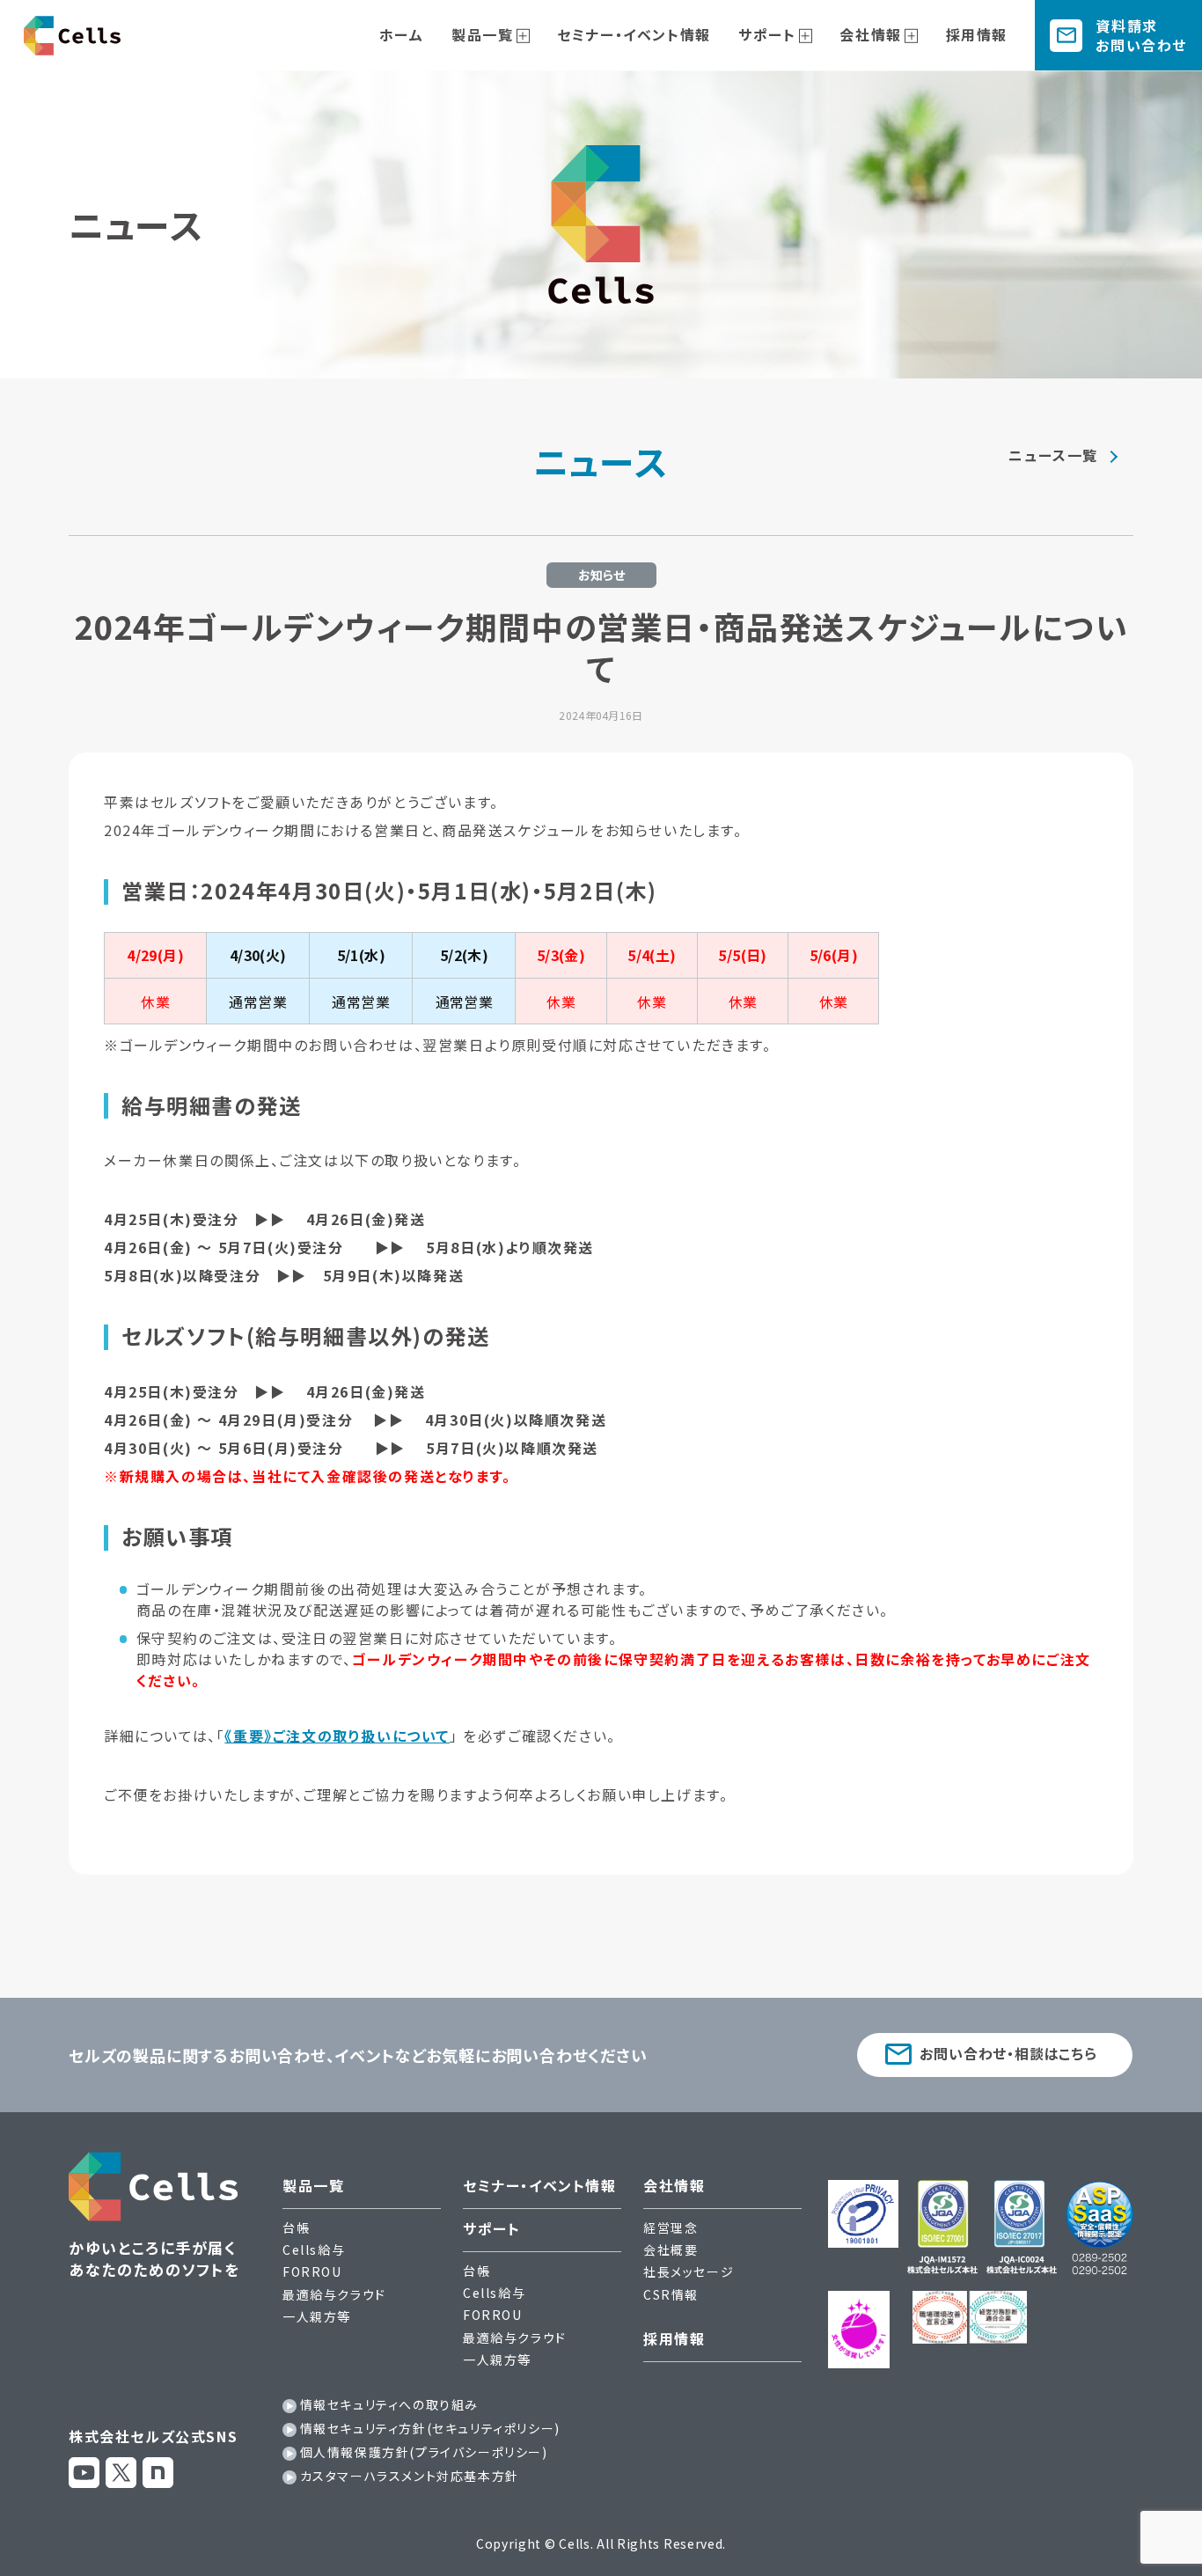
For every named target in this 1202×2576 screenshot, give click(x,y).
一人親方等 (317, 2316)
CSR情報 (671, 2294)
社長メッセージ (689, 2271)
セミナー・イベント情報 (634, 34)
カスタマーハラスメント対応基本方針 (410, 2476)
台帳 (296, 2227)
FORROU (312, 2271)
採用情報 (977, 34)
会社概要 (671, 2249)
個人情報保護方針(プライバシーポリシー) (424, 2452)
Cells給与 (314, 2249)
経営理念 (671, 2227)
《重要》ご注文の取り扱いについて (337, 1736)
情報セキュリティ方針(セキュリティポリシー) (430, 2428)
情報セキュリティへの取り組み (389, 2404)
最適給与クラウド (334, 2294)
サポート (767, 34)
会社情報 (870, 34)
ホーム (402, 34)
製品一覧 (482, 34)
